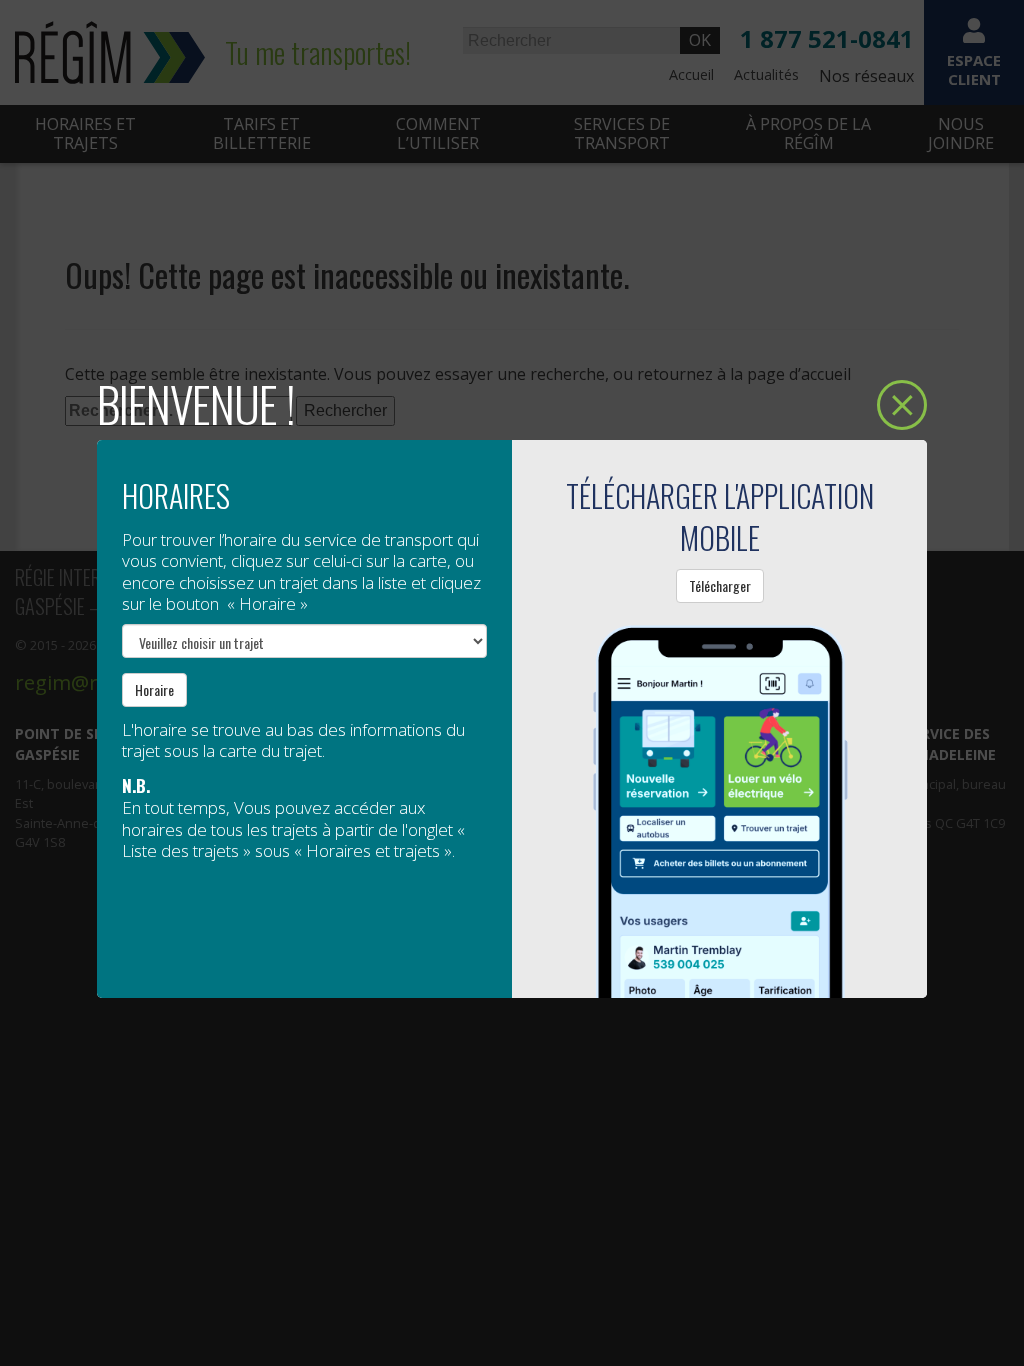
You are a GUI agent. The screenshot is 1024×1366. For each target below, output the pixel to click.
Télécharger (720, 585)
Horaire (154, 689)
